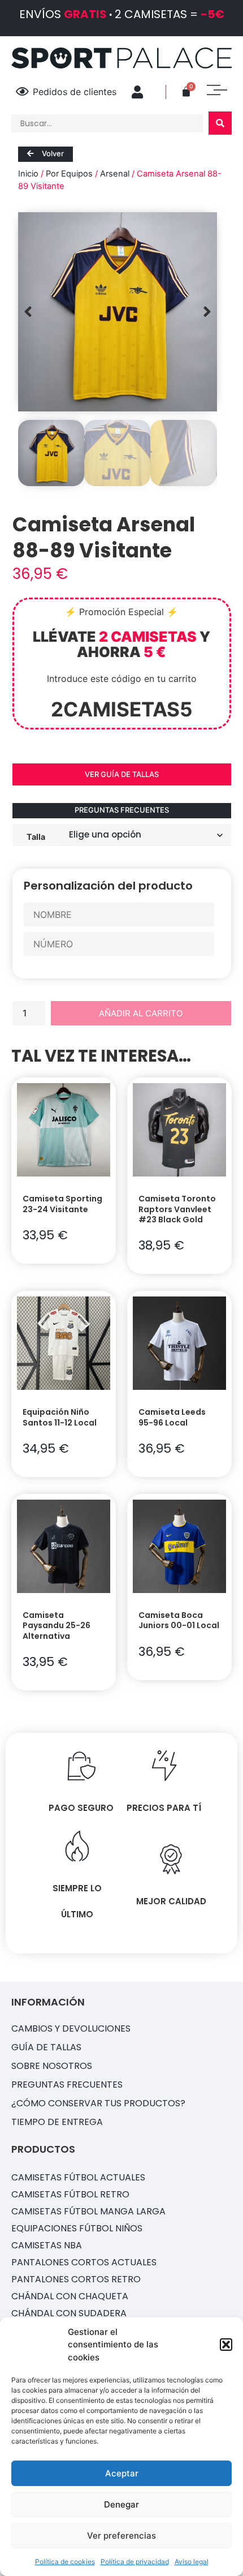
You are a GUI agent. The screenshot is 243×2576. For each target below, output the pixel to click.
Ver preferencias (121, 2536)
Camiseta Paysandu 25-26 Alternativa (57, 1625)
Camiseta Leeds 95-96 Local (172, 1417)
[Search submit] (220, 123)
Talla (36, 836)
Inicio (28, 174)
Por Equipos (69, 174)
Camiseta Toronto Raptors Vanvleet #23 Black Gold (177, 1209)
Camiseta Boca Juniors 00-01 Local (179, 1620)
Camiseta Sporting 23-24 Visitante (62, 1204)
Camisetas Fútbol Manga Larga (88, 2211)
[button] (226, 2345)
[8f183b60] (118, 312)
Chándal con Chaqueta (70, 2296)
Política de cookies (65, 2562)
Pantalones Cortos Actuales (84, 2262)
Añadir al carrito (141, 1013)
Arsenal (115, 174)
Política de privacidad (135, 2562)
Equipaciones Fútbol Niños (77, 2228)
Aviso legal (192, 2562)
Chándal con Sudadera (69, 2313)
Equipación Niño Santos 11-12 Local (60, 1417)
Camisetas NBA (47, 2245)
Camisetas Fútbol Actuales (78, 2177)
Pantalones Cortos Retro (76, 2279)
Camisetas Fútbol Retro (70, 2194)
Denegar (121, 2504)
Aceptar (122, 2473)
